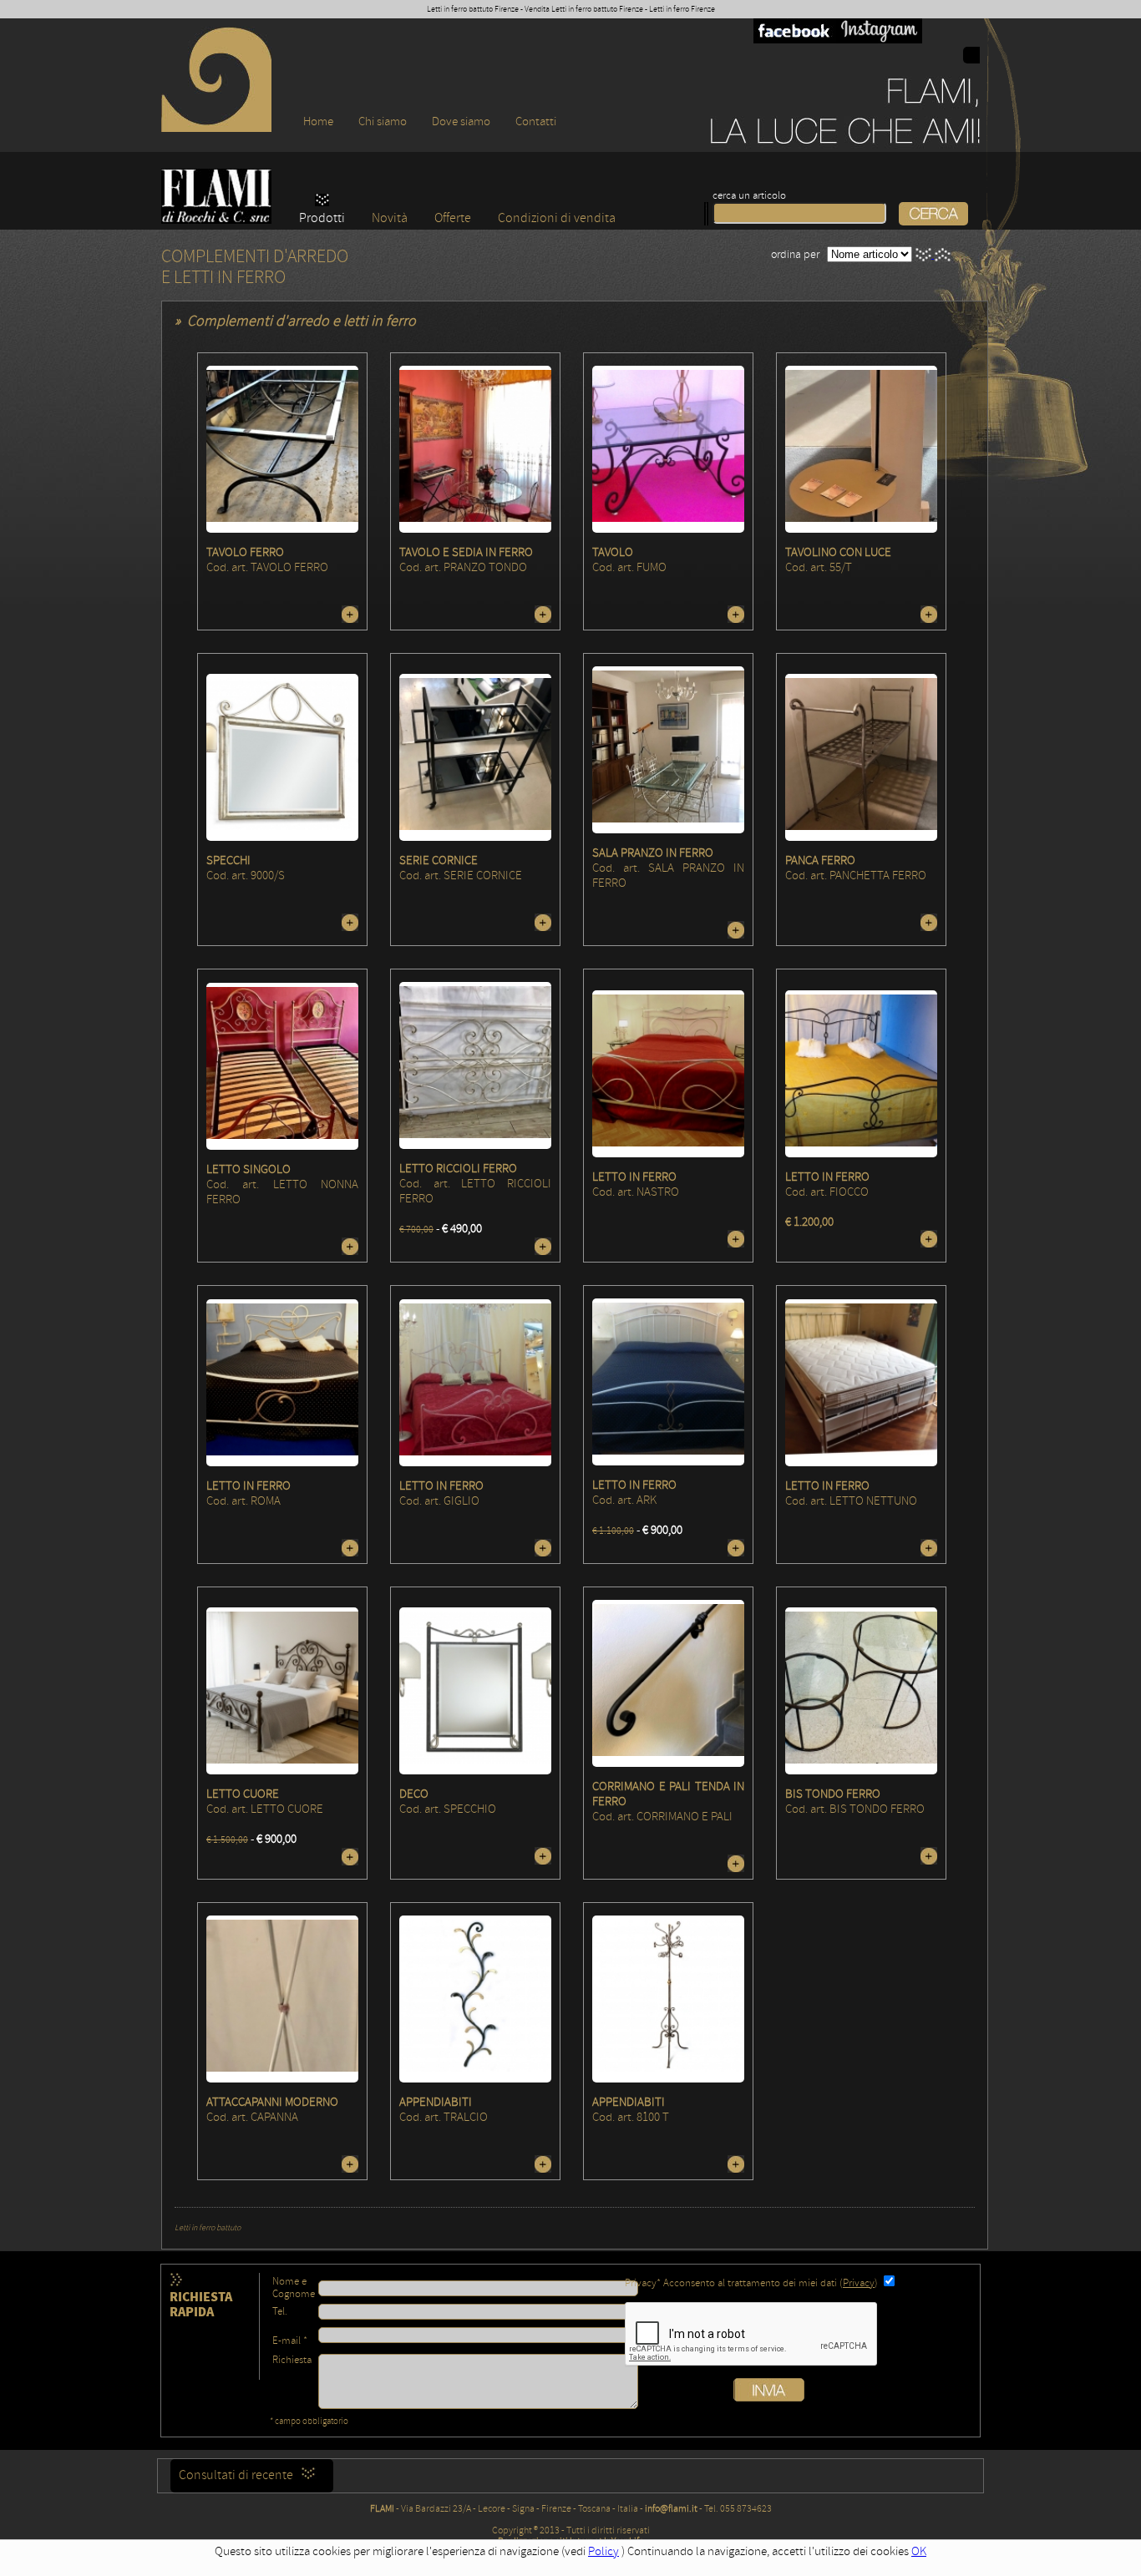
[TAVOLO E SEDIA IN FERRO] (475, 450)
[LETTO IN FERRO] (668, 1073)
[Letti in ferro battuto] (216, 128)
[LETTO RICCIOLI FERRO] (475, 1066)
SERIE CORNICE (439, 860)
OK (919, 2551)
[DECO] (475, 1691)
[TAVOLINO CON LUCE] (861, 450)
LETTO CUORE (243, 1794)
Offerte (453, 218)
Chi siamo (383, 121)
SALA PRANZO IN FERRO (653, 853)
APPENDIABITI (436, 2102)
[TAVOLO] (668, 450)
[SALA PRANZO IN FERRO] (668, 750)
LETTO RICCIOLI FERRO (458, 1169)
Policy (603, 2551)
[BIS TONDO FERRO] (861, 1691)
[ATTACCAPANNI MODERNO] (282, 1999)
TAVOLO (613, 552)
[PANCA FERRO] (861, 758)
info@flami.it (671, 2509)
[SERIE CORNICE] (475, 758)
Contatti (536, 121)
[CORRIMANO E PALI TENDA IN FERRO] (668, 1684)
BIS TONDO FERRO (833, 1794)
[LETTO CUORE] (282, 1690)
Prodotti (322, 218)
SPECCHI (228, 860)
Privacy (859, 2283)
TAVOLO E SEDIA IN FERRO (466, 552)
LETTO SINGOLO (248, 1169)
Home (318, 121)
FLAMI (382, 2509)
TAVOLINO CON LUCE (838, 552)
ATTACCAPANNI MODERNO (272, 2102)
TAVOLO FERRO (245, 552)
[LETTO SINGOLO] (282, 1066)
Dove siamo (461, 121)
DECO (414, 1794)
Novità (390, 218)
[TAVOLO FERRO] (282, 450)
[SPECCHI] (282, 758)
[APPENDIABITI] (475, 1999)
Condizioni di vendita (557, 218)
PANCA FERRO (820, 860)
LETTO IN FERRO (634, 1177)
